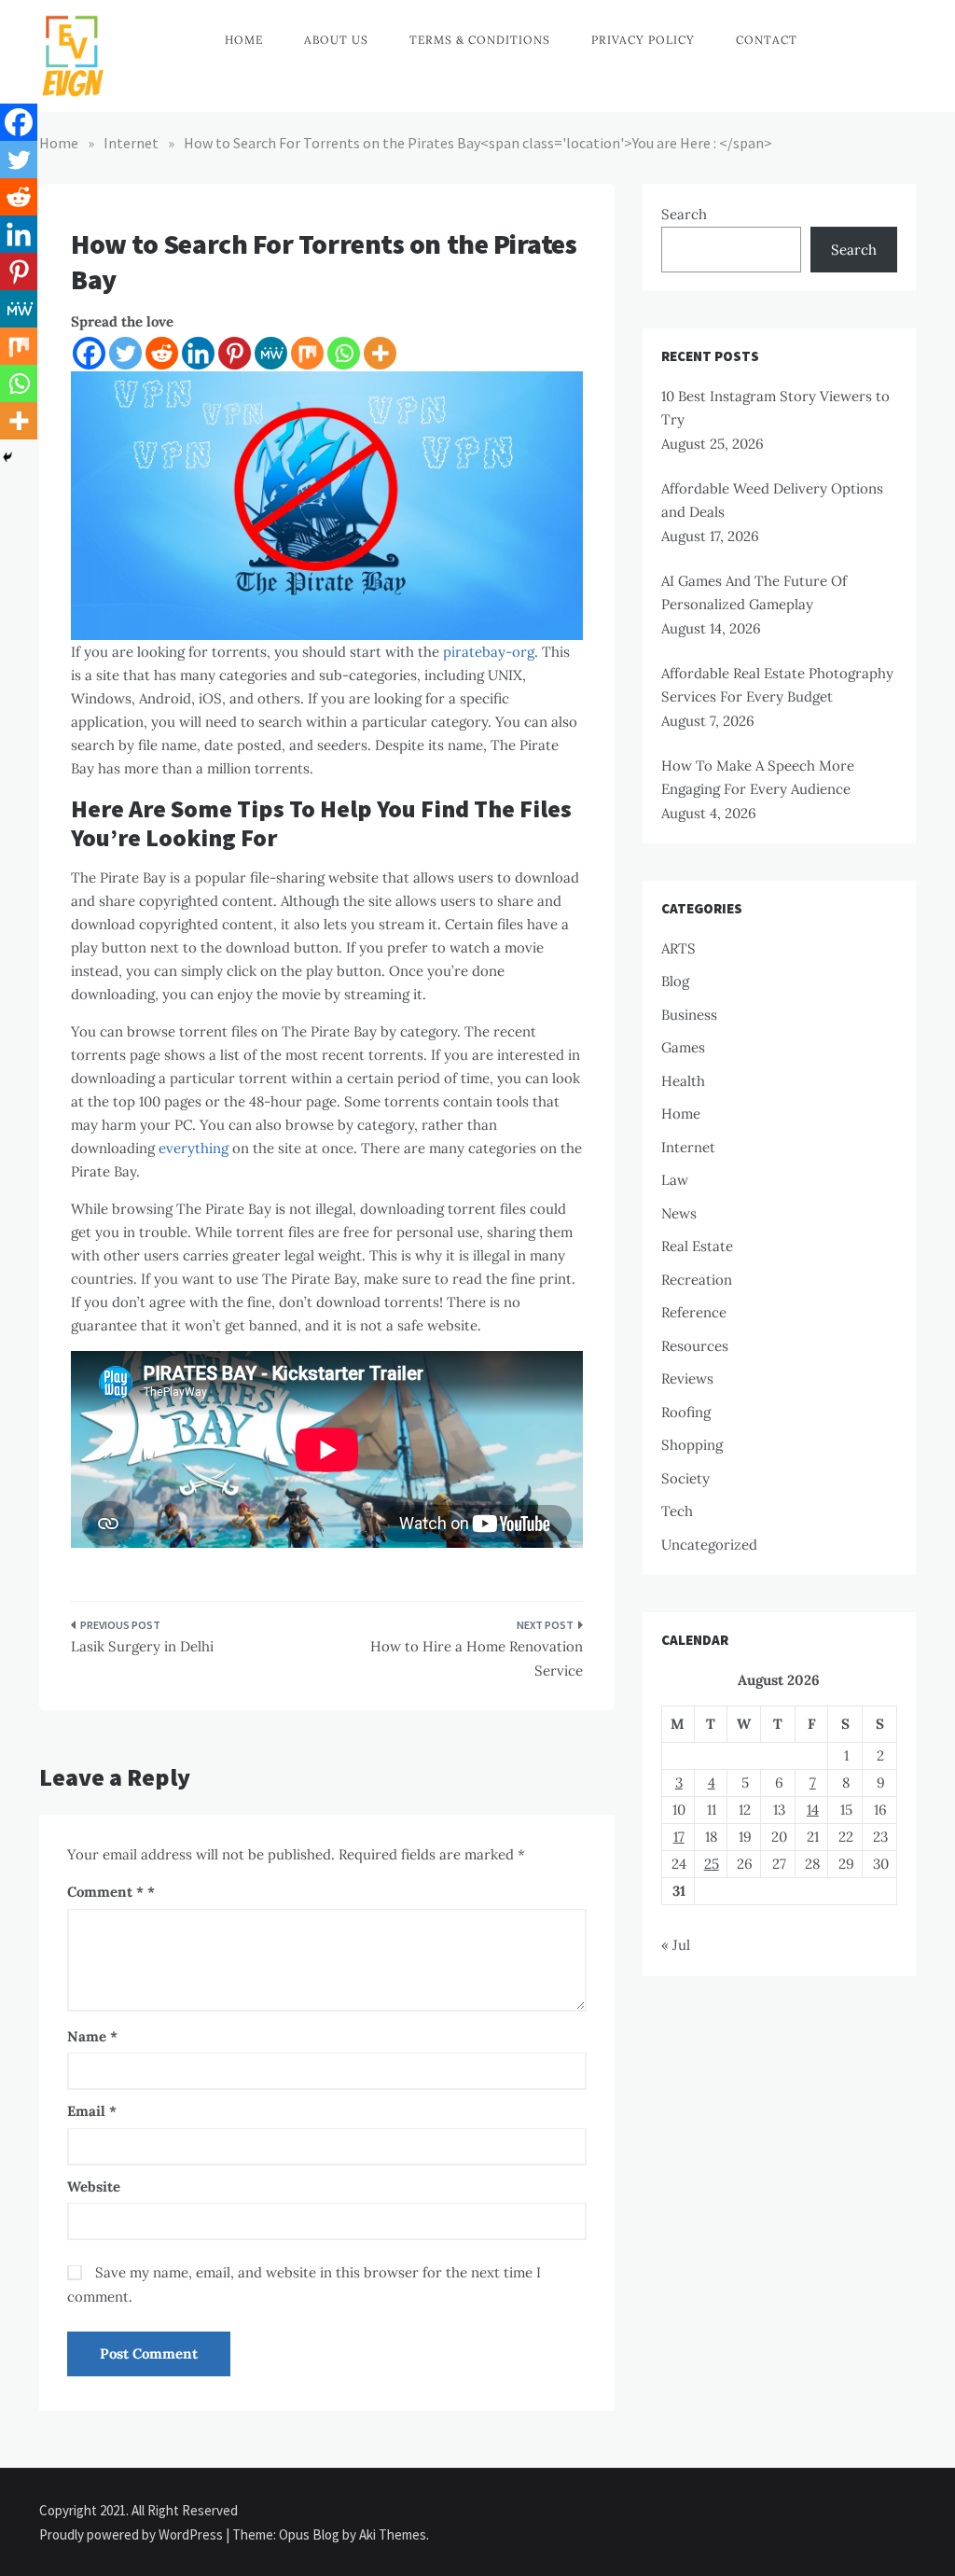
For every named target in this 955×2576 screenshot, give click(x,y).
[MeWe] (271, 353)
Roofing (686, 1412)
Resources (695, 1346)
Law (675, 1180)
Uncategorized (709, 1545)
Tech (677, 1511)
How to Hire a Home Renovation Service (476, 1658)
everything (194, 1148)
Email (92, 2111)
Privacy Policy (643, 40)
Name (92, 2036)
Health (683, 1081)
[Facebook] (89, 353)
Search (684, 214)
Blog (675, 981)
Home (244, 40)
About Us (336, 40)
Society (685, 1478)
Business (689, 1015)
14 (813, 1810)
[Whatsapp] (344, 353)
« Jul (676, 1945)
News (679, 1213)
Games (683, 1047)
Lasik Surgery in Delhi (142, 1646)
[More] (380, 353)
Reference (694, 1312)
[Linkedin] (198, 353)
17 (679, 1837)
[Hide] (7, 457)
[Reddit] (162, 353)
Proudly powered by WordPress (132, 2534)
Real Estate (697, 1246)
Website (94, 2186)
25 (712, 1864)
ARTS (678, 948)
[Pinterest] (235, 353)
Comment (105, 1892)
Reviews (687, 1379)
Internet (688, 1147)
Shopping (692, 1445)
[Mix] (307, 353)
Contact (767, 40)
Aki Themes (393, 2534)
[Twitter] (125, 353)
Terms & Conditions (480, 40)
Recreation (697, 1280)
